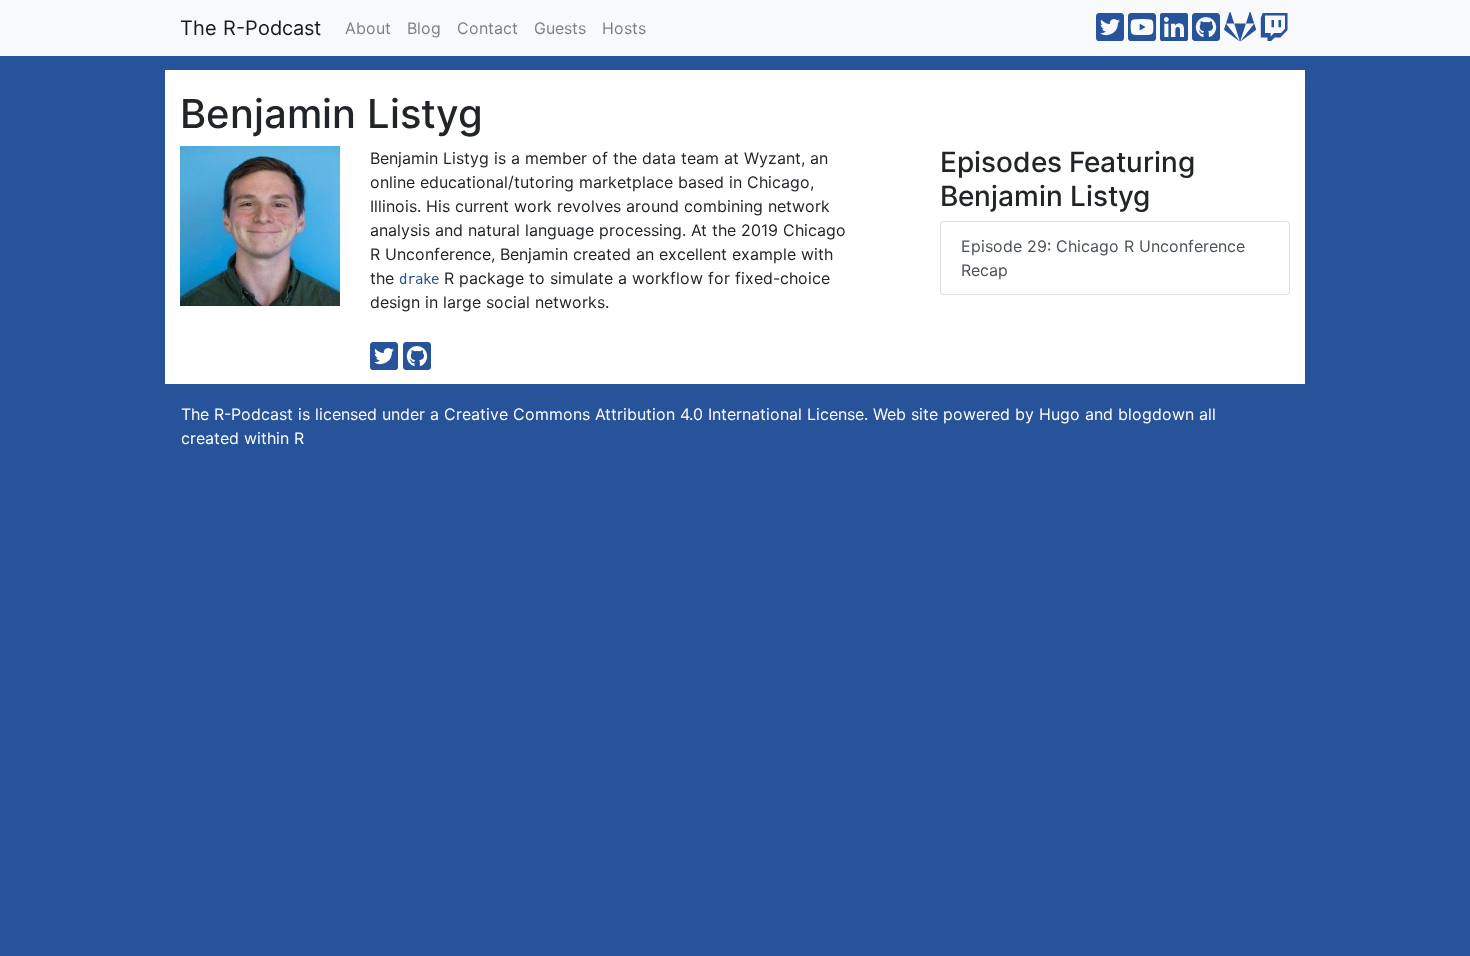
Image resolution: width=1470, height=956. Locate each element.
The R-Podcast (250, 28)
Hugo (1059, 414)
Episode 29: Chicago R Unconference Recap (1103, 258)
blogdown (1156, 414)
